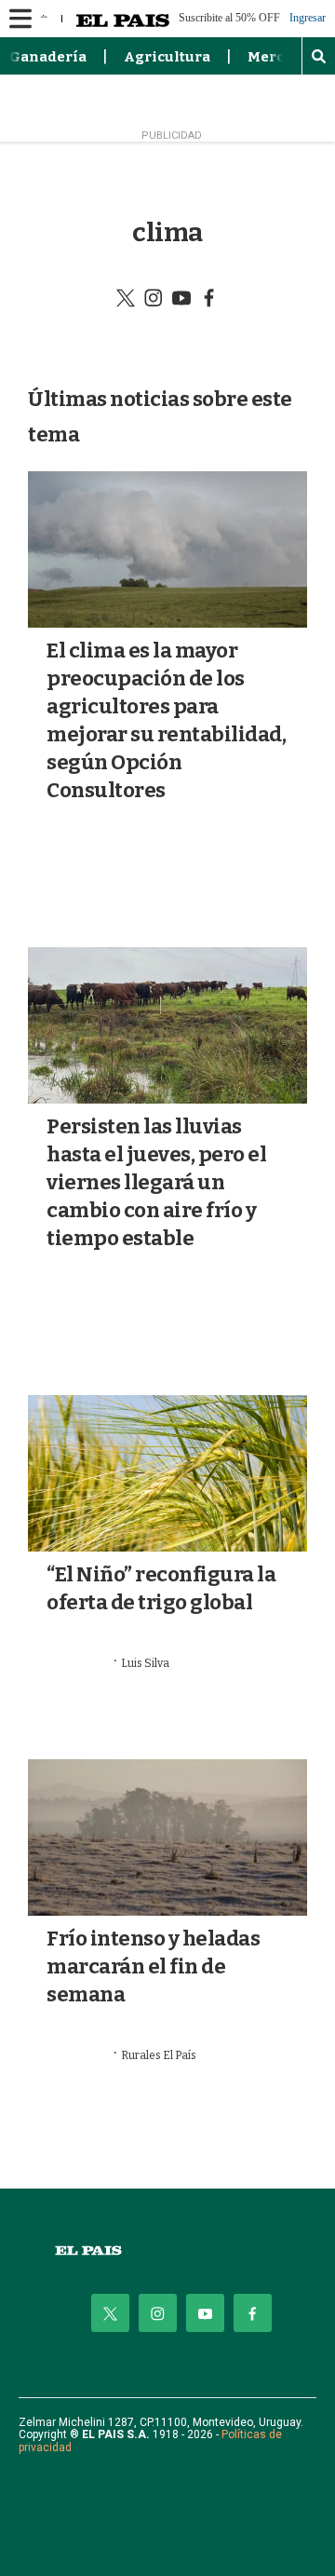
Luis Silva (145, 1663)
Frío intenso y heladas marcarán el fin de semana (153, 1966)
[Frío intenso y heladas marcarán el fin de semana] (167, 1837)
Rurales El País (159, 2055)
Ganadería (48, 57)
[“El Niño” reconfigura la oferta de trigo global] (167, 1473)
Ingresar (308, 18)
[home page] (167, 2251)
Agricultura (167, 57)
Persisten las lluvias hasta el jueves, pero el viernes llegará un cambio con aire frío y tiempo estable (156, 1182)
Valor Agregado (105, 1322)
